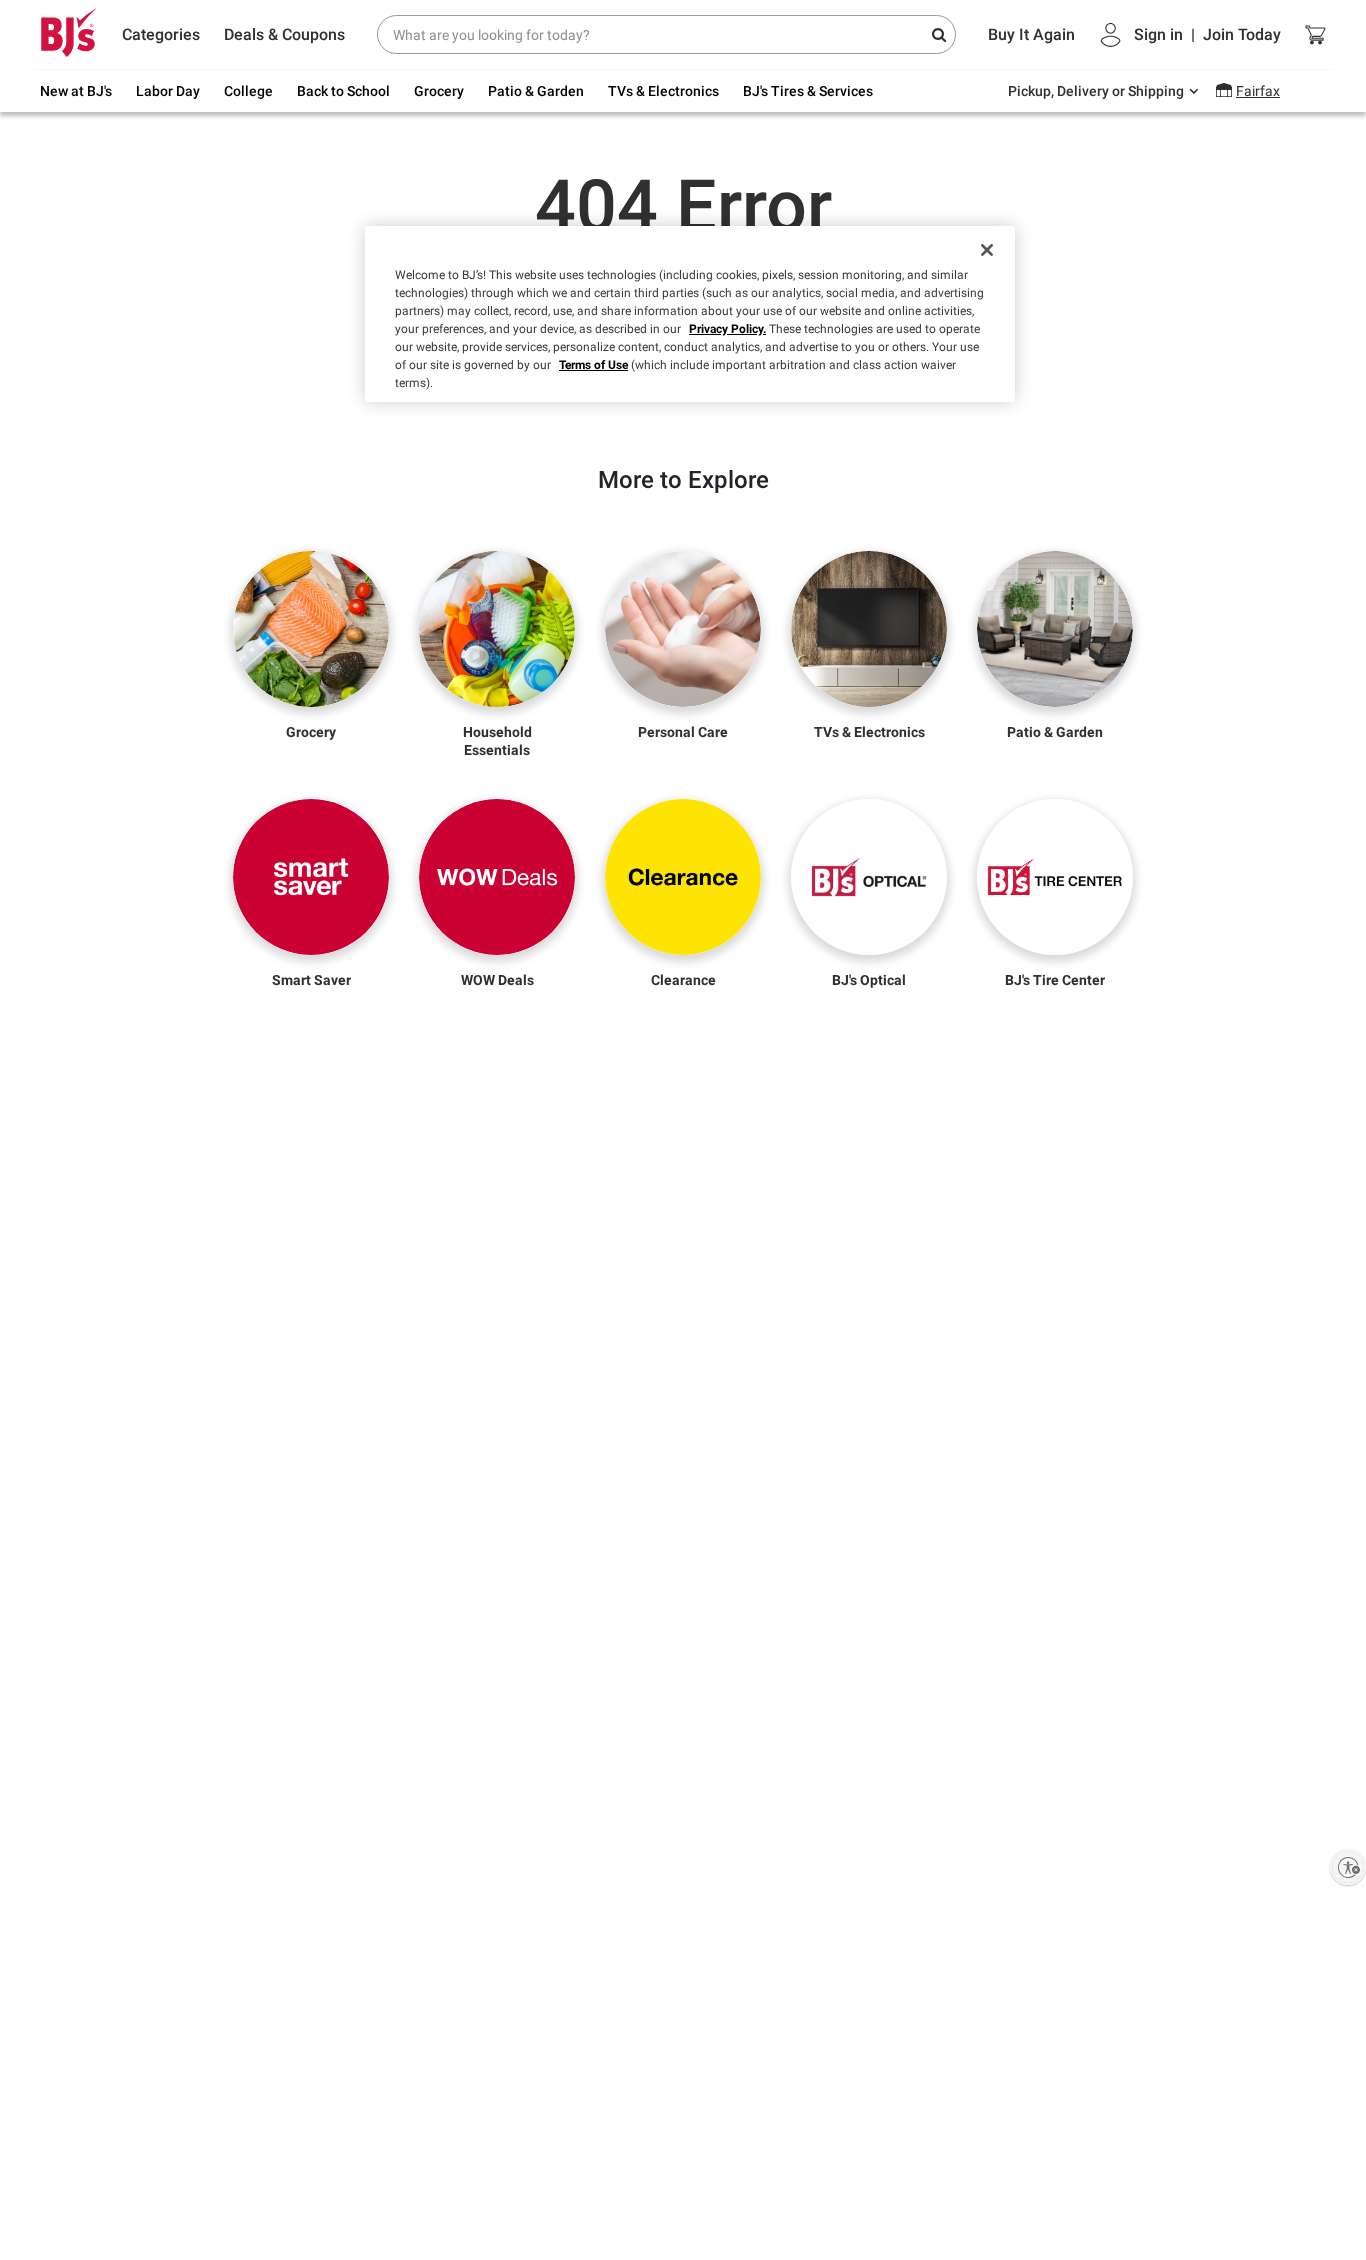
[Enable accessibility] (1348, 1867)
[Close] (987, 250)
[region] (690, 314)
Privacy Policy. (727, 329)
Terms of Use (593, 365)
